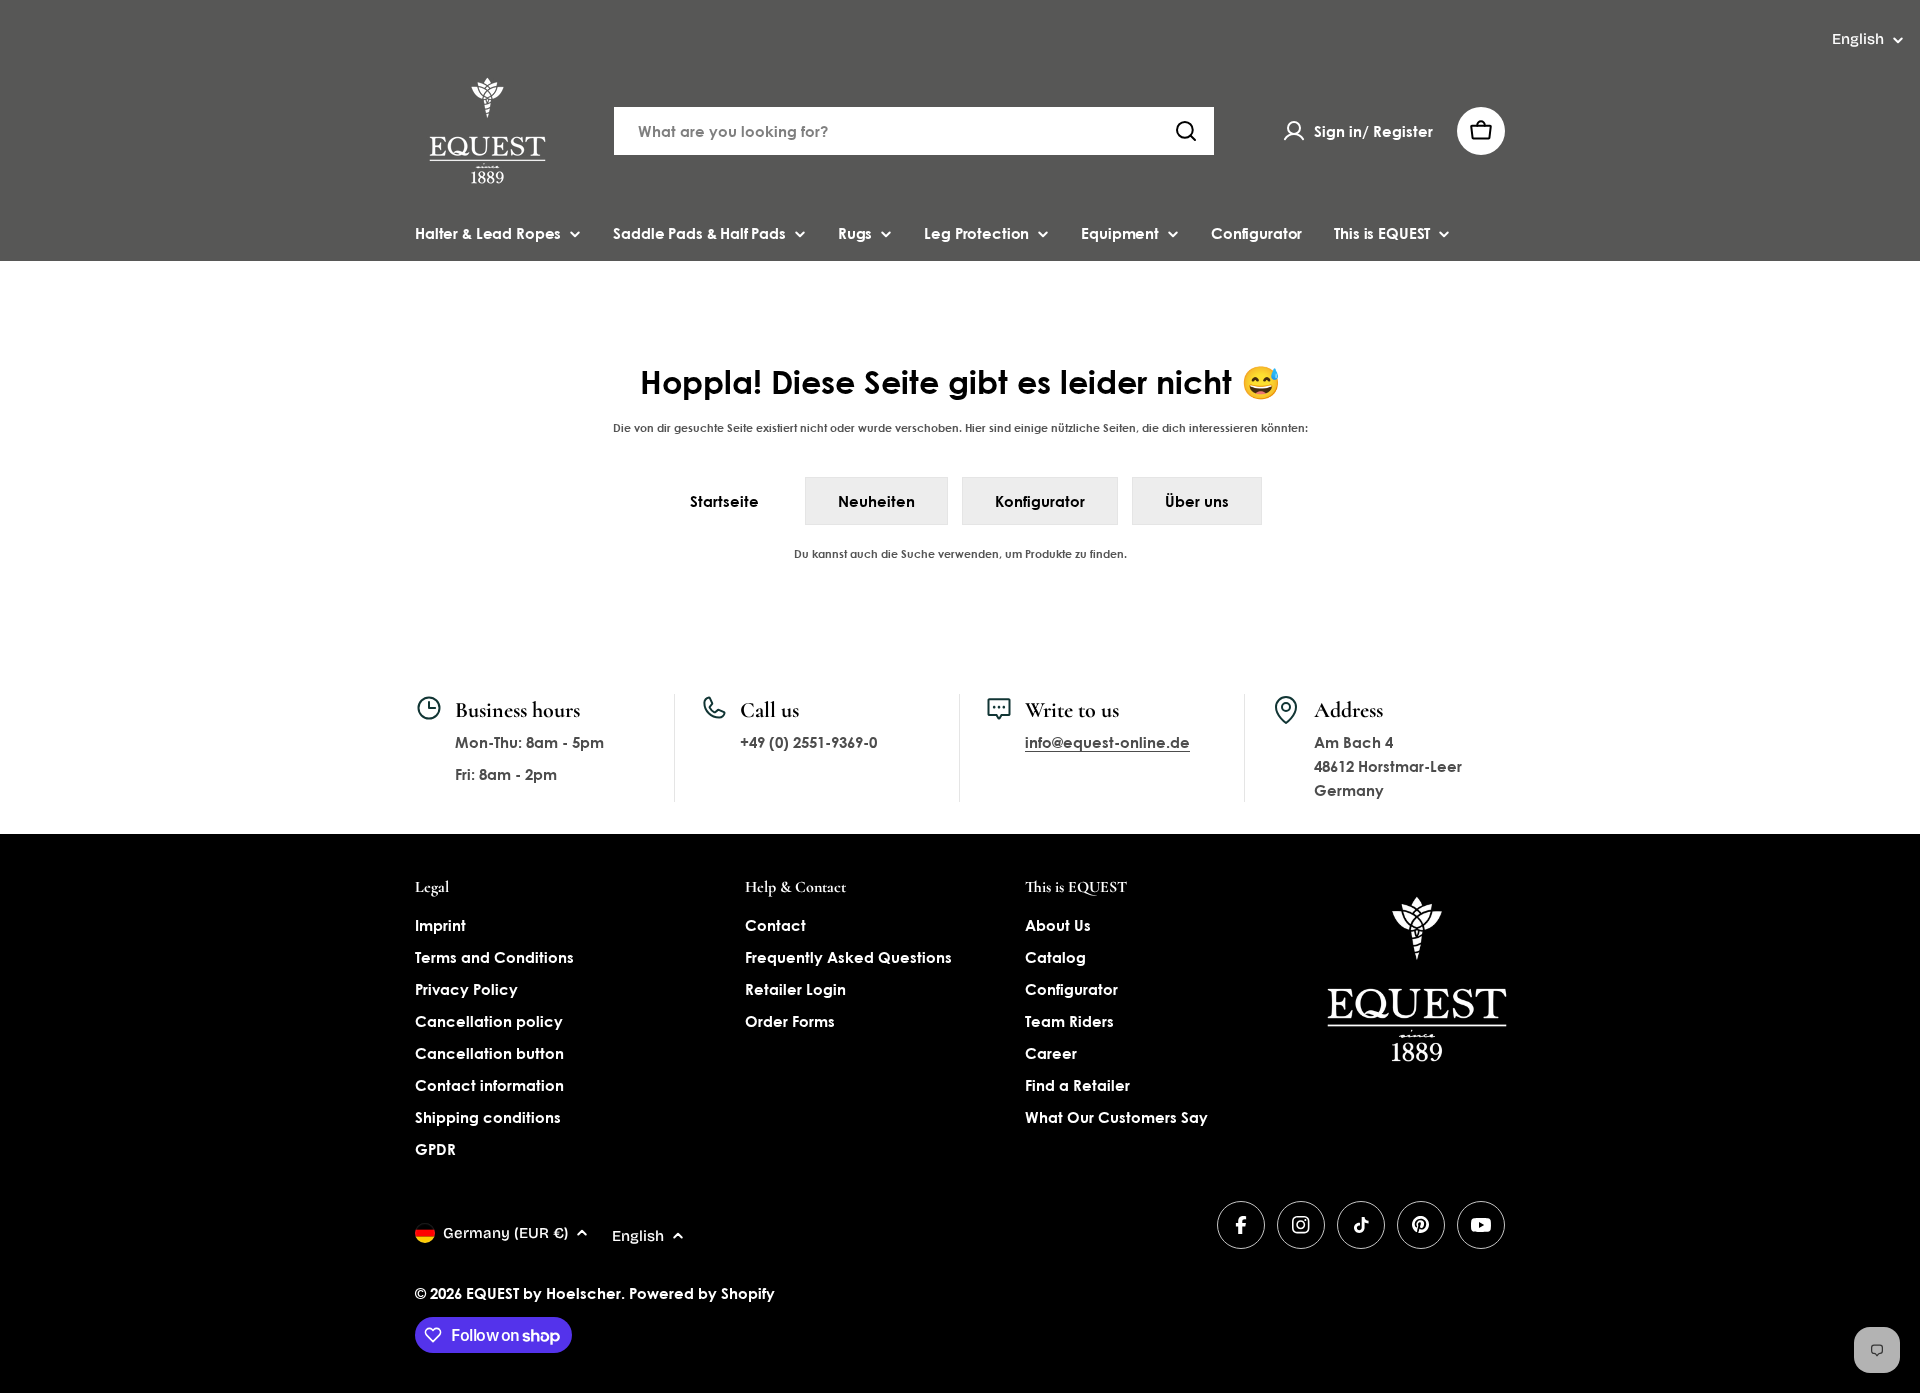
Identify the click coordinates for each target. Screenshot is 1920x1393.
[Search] (1186, 131)
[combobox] (914, 131)
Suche (918, 553)
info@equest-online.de (1107, 742)
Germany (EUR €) (505, 1233)
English (1858, 39)
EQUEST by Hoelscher (543, 1293)
